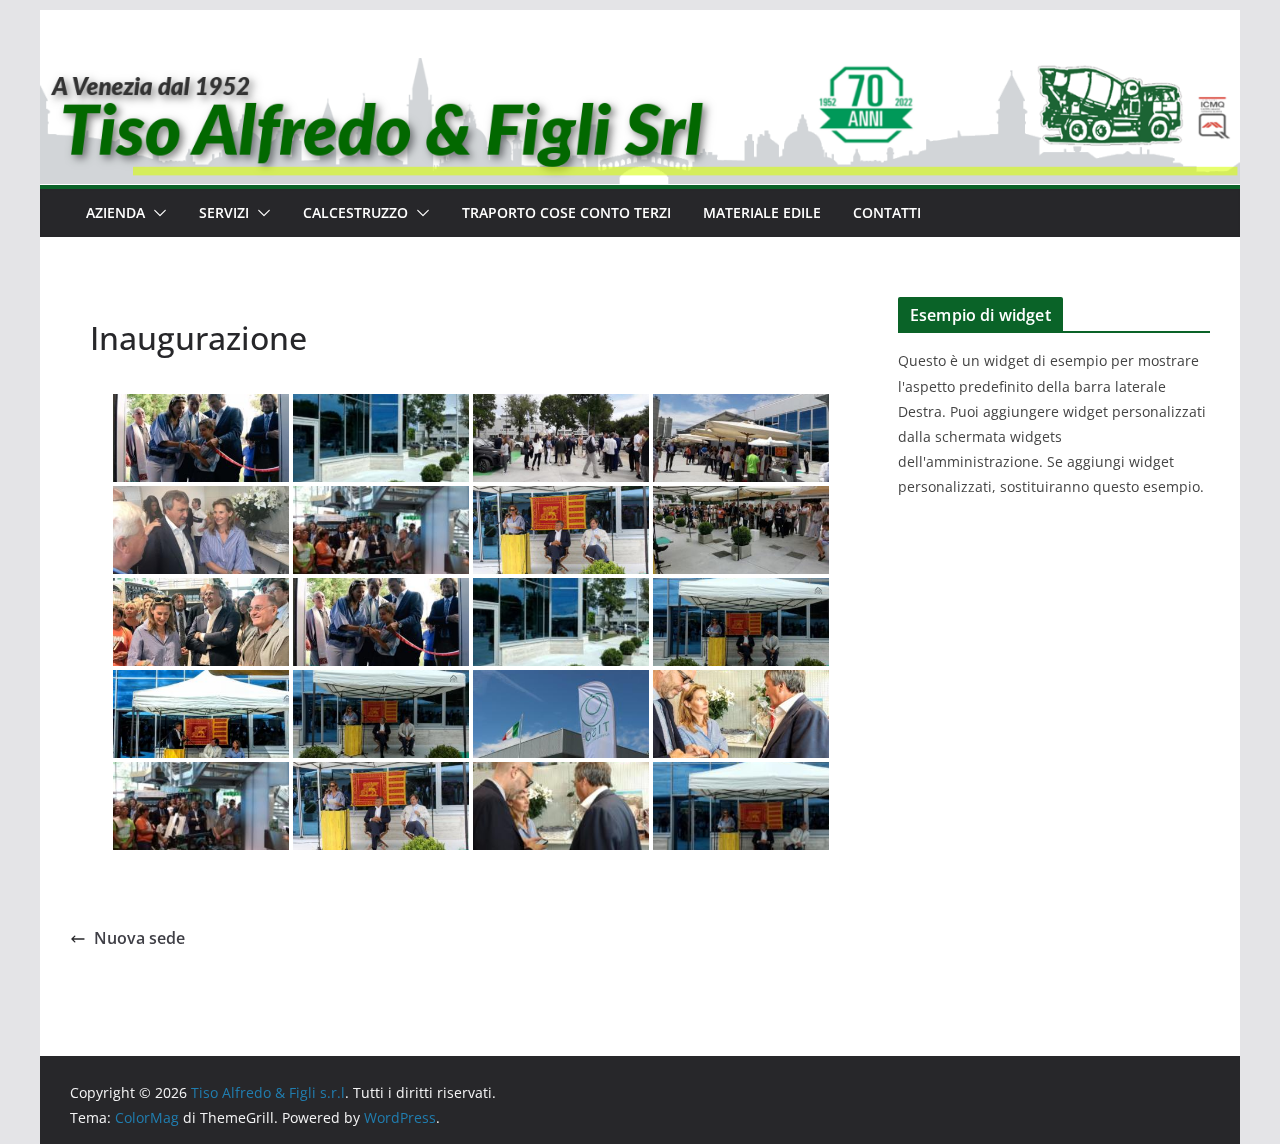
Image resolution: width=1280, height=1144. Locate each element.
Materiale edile (762, 212)
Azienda (115, 212)
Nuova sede (139, 938)
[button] (156, 213)
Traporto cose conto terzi (566, 212)
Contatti (887, 212)
